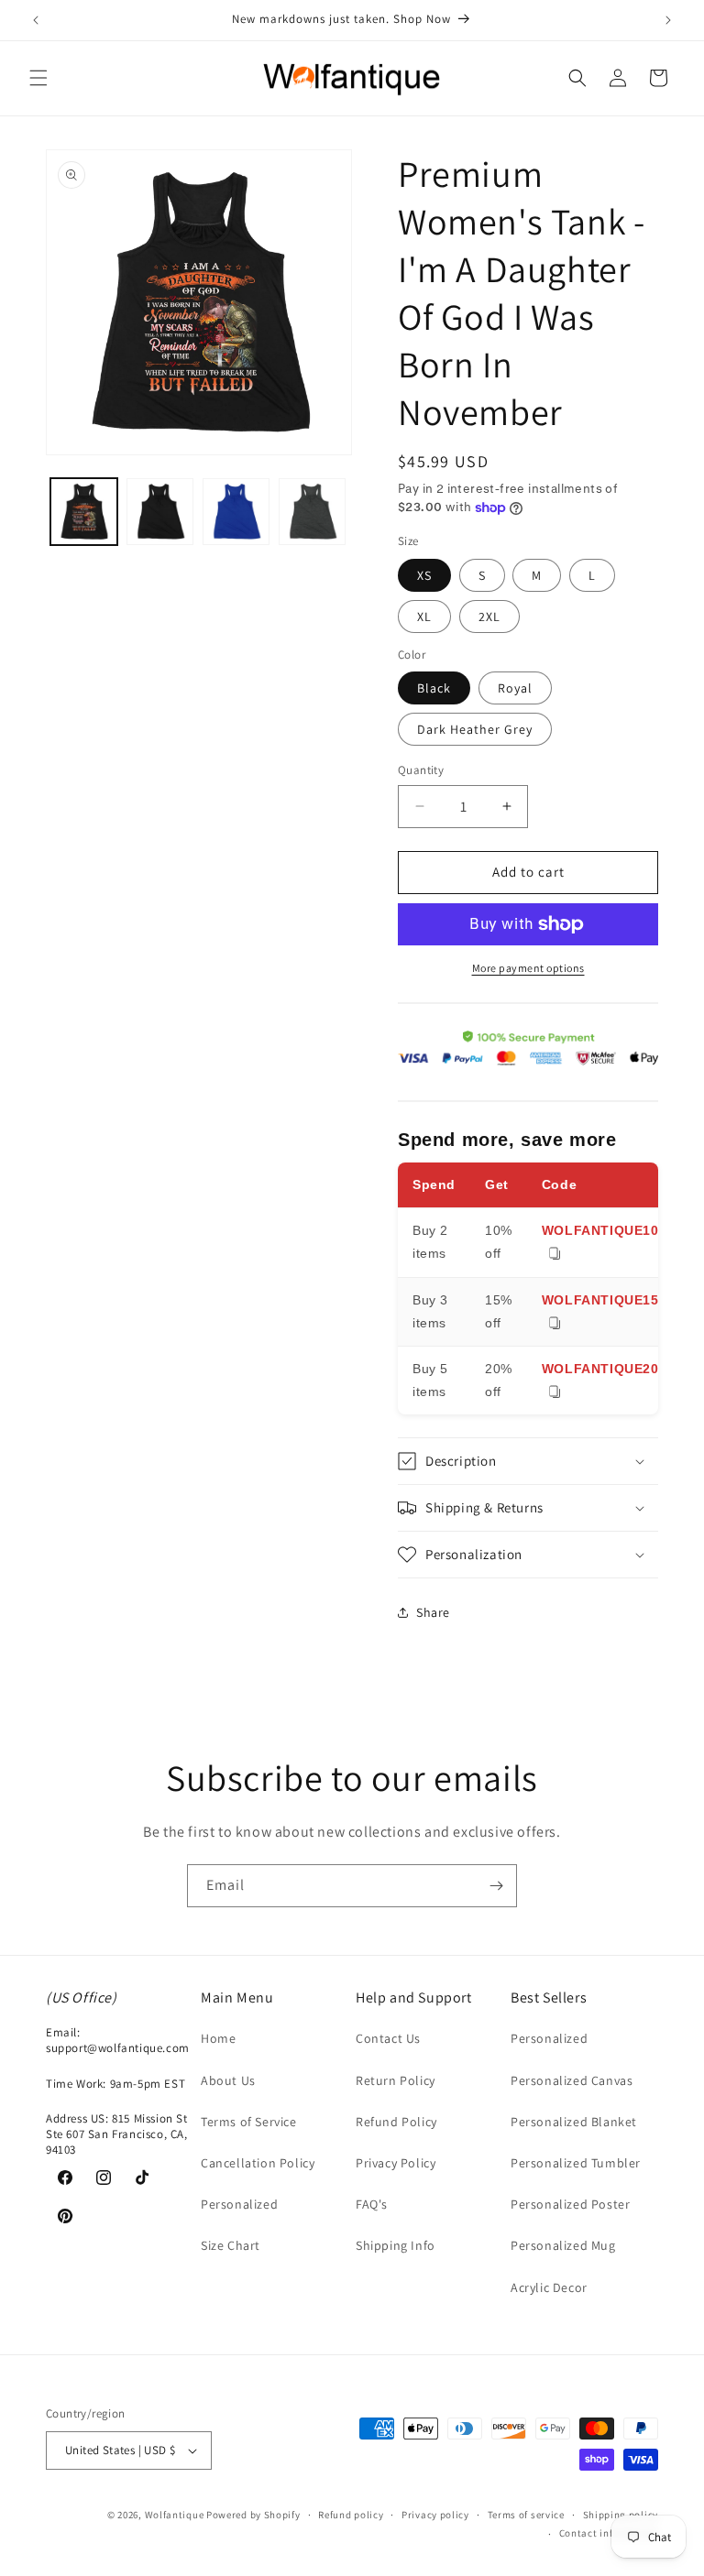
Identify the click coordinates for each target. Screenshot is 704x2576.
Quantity (421, 770)
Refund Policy (396, 2122)
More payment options (528, 968)
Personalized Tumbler (576, 2163)
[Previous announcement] (36, 20)
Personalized (239, 2204)
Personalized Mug (563, 2245)
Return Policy (396, 2080)
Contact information (609, 2533)
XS (424, 575)
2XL (489, 617)
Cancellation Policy (258, 2163)
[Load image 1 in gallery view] (84, 512)
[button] (38, 78)
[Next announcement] (668, 20)
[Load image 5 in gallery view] (236, 512)
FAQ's (372, 2204)
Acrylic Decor (549, 2287)
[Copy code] (555, 1255)
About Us (228, 2080)
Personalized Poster (570, 2204)
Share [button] (433, 1612)
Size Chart (231, 2245)
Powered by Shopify (253, 2515)
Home (218, 2038)
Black (434, 688)
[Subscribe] (496, 1886)
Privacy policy (435, 2515)
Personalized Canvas (572, 2080)
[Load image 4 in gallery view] (160, 512)
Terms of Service (249, 2122)
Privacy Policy (396, 2163)
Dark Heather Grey (475, 729)
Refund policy (351, 2515)
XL (424, 617)
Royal (515, 688)
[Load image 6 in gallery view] (312, 512)
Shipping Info (396, 2245)
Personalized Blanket (574, 2122)
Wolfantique (175, 2515)
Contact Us (388, 2038)
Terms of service (526, 2515)
